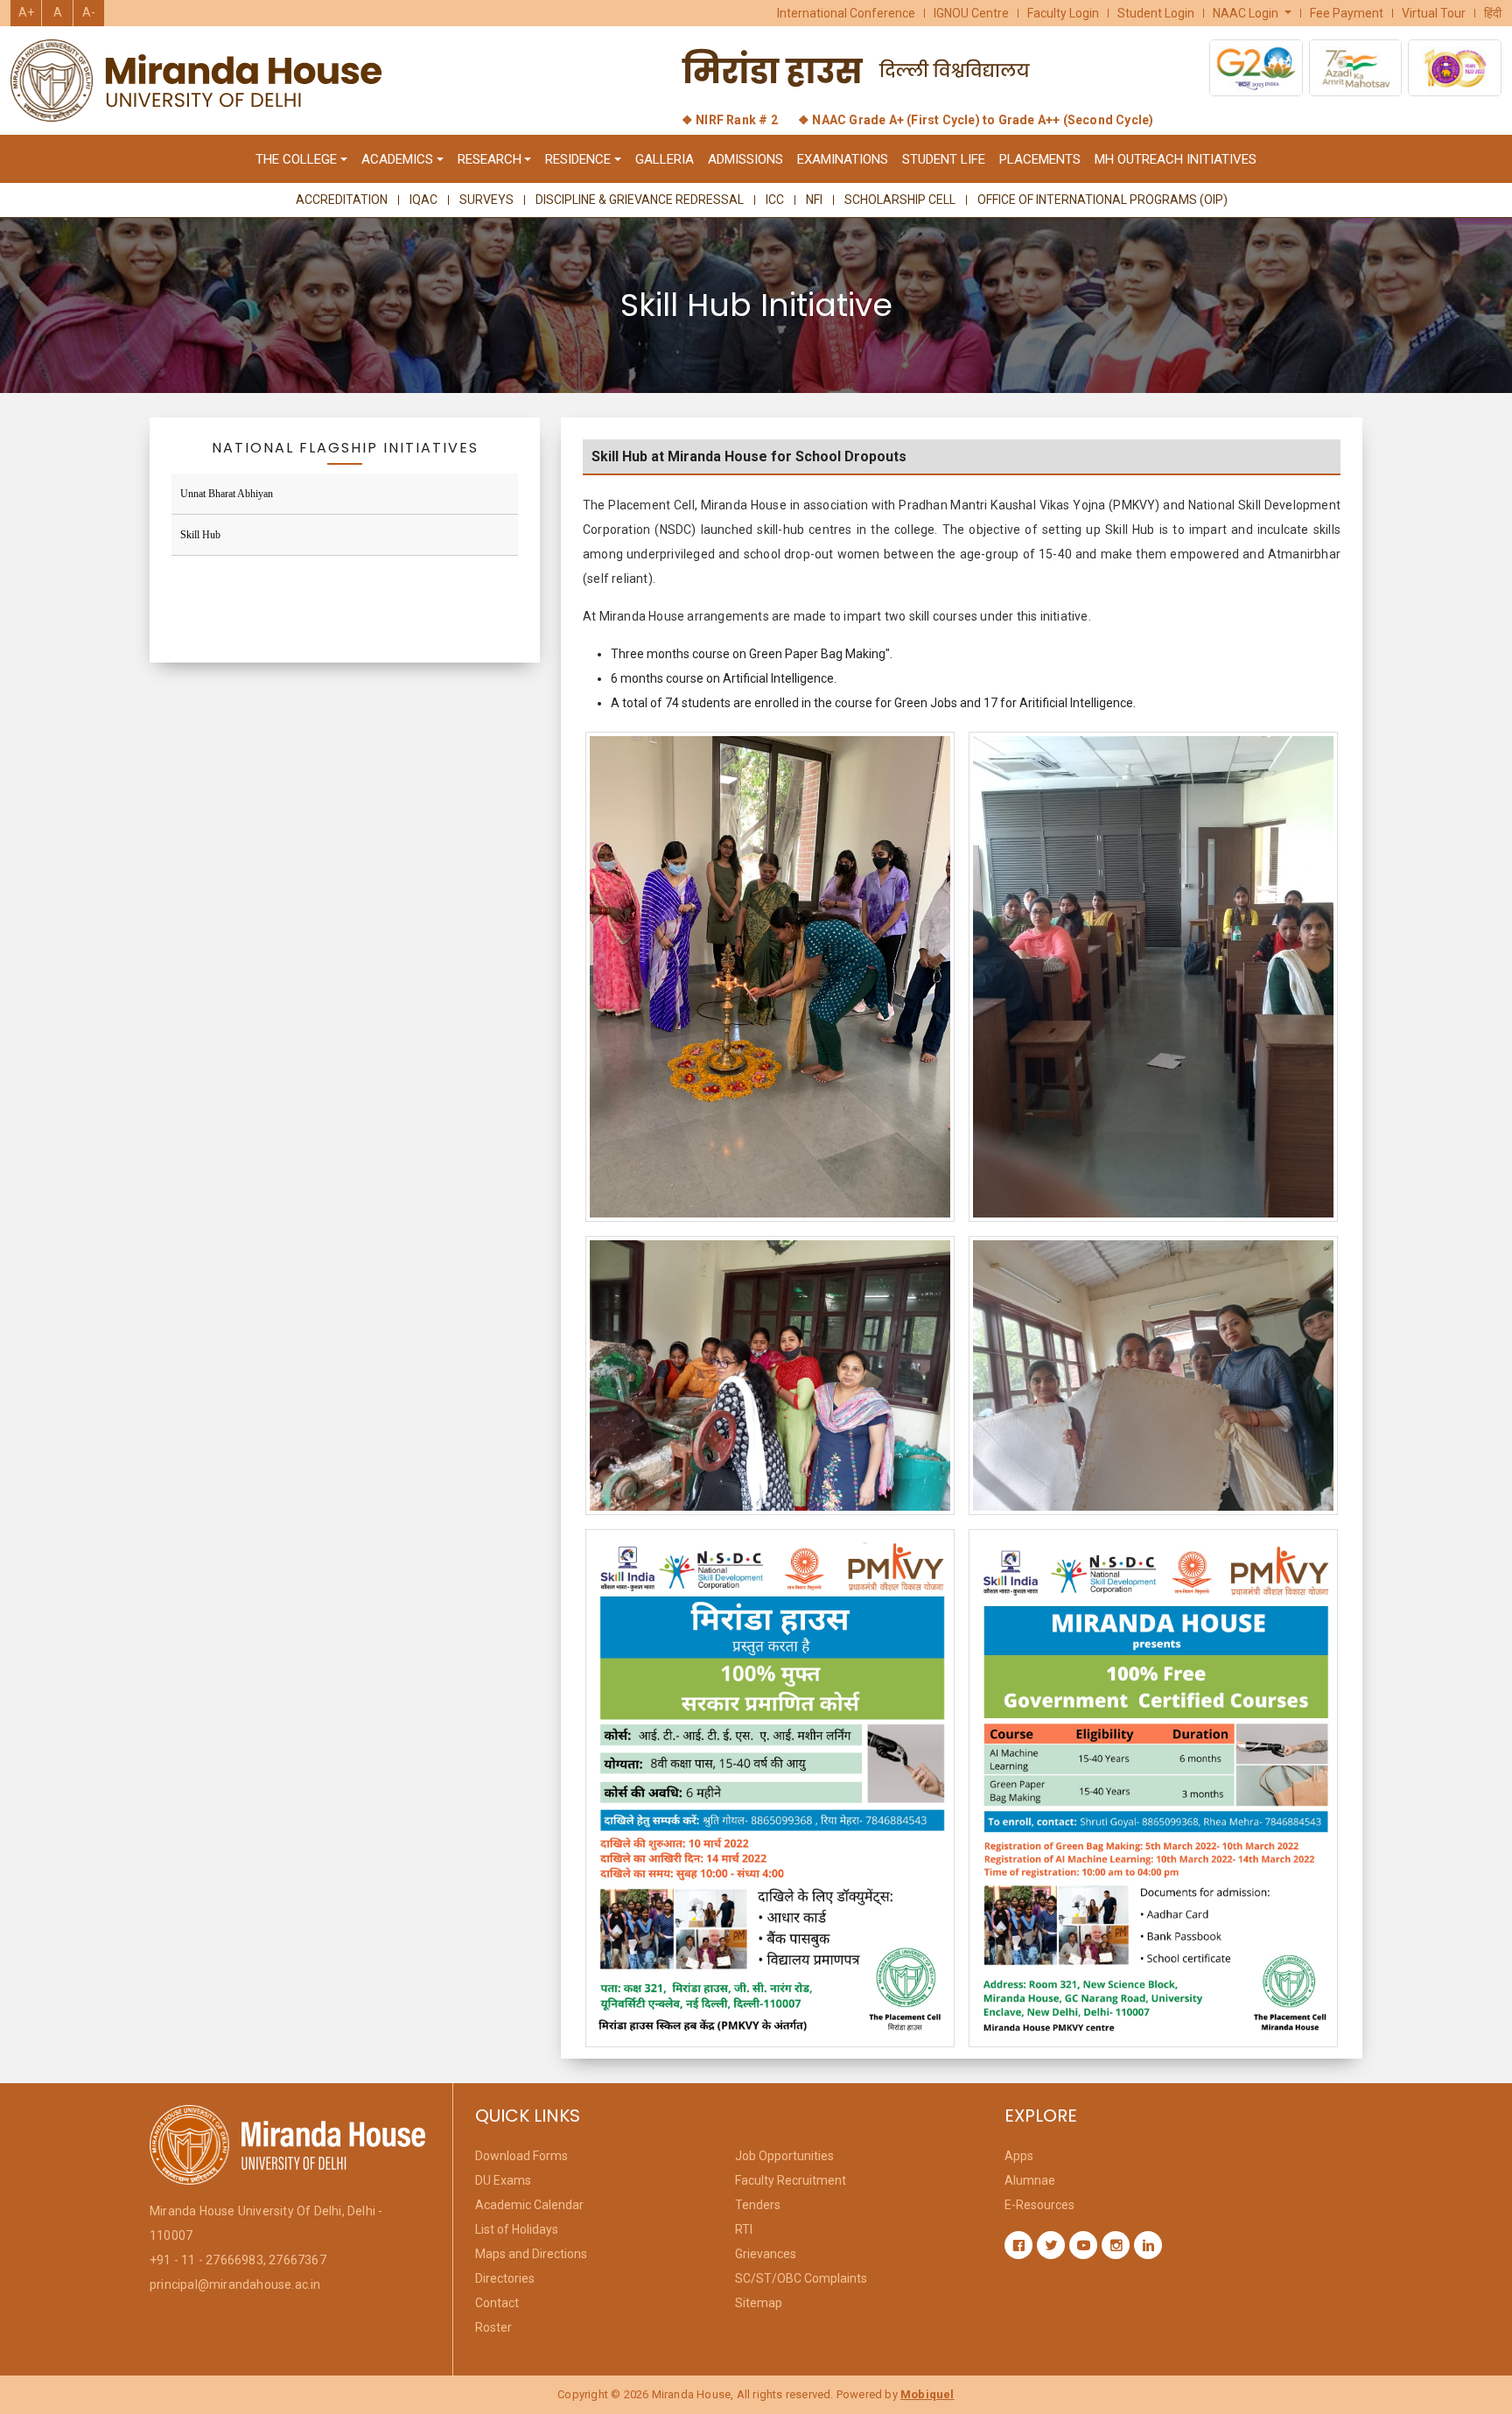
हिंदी (1493, 13)
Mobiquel (927, 2394)
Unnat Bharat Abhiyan (227, 494)
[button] (1253, 13)
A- (89, 12)
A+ (26, 12)
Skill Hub (200, 535)
